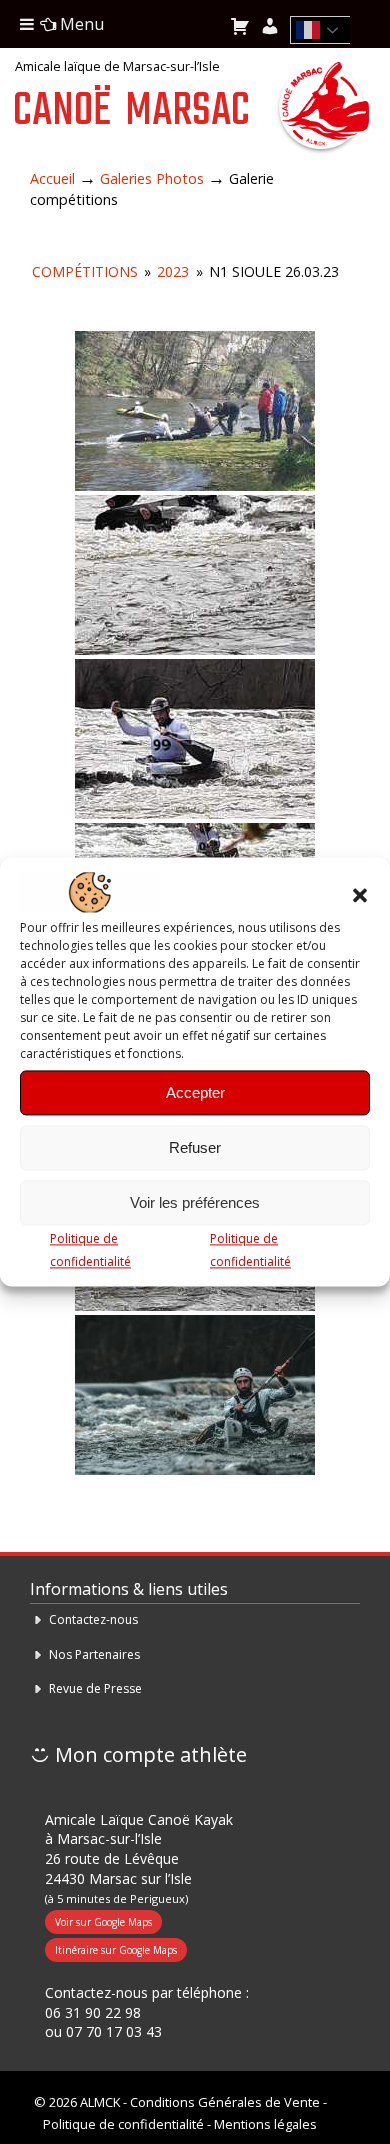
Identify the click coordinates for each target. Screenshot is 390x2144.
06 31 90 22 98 (93, 2012)
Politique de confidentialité (123, 2124)
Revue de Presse (95, 1688)
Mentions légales (265, 2124)
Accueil (52, 178)
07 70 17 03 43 (114, 2031)
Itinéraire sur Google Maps (116, 1950)
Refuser (195, 1147)
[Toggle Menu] (27, 24)
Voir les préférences (195, 1202)
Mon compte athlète (148, 1754)
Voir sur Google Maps (103, 1922)
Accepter (195, 1092)
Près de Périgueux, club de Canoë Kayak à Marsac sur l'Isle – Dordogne (322, 109)
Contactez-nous (93, 1619)
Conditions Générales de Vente (225, 2102)
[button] (360, 895)
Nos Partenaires (94, 1654)
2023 (173, 271)
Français (326, 30)
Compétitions (85, 271)
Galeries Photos (152, 178)
